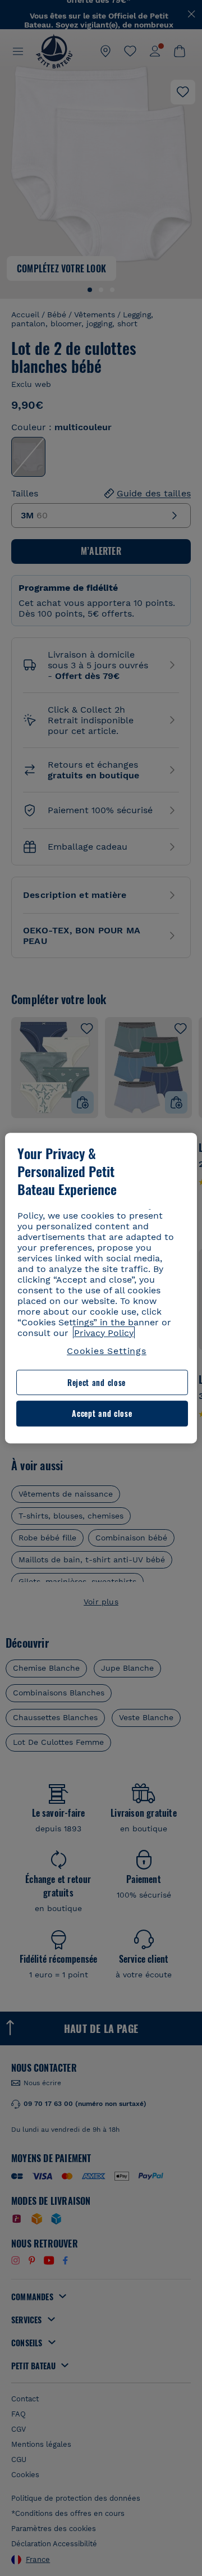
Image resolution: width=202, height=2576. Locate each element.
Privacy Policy (104, 1333)
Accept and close (102, 1414)
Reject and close (97, 1382)
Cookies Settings (107, 1351)
